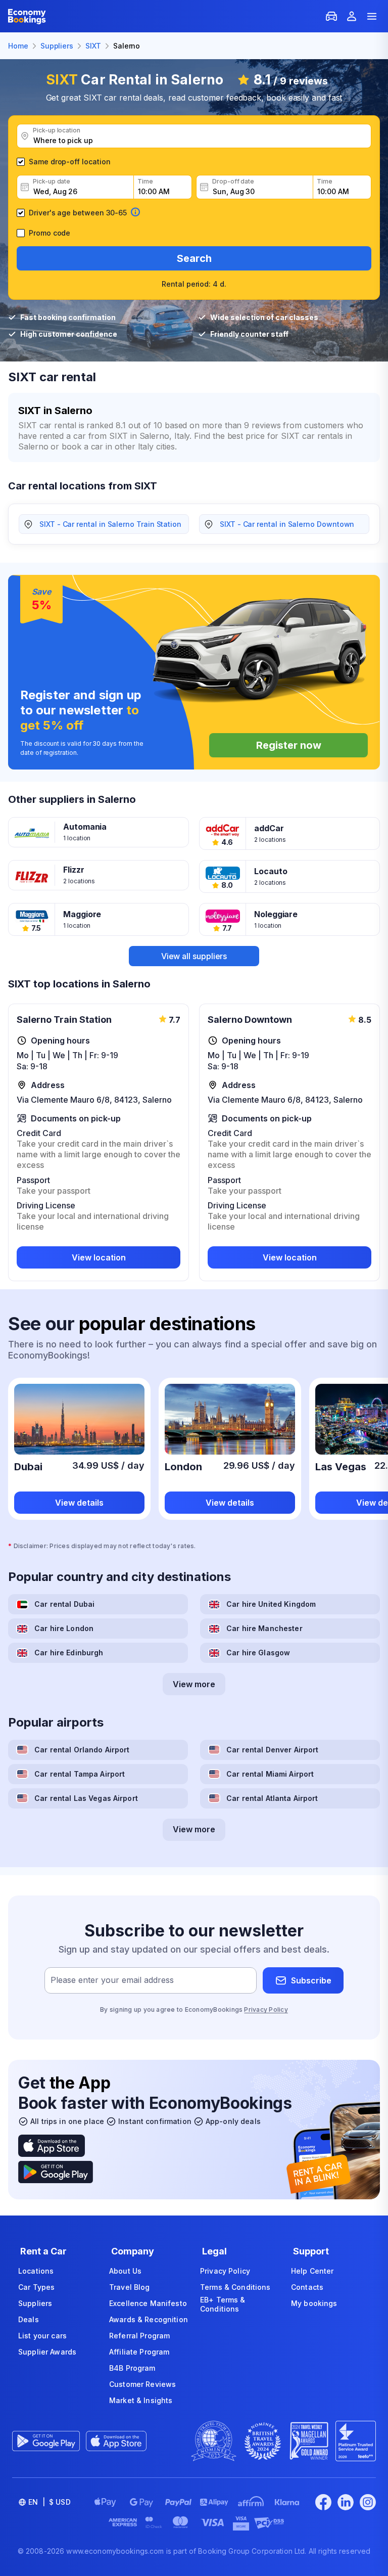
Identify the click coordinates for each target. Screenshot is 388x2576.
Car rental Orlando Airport (82, 1750)
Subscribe (311, 1980)
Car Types (36, 2287)
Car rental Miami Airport (270, 1774)
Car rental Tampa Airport (80, 1774)
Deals (29, 2319)
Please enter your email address (112, 1980)
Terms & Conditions (235, 2287)
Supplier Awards (47, 2352)
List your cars (42, 2336)
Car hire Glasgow (258, 1653)
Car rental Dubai (64, 1604)
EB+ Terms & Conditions (223, 2304)
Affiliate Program (139, 2352)
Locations (36, 2271)
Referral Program (139, 2336)
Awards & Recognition (149, 2319)
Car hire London (64, 1628)
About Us (125, 2271)
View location (99, 1257)
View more (194, 1684)
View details (79, 1503)
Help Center (312, 2271)
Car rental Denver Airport (273, 1750)
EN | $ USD (50, 2502)
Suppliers (35, 2303)
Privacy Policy (266, 2009)
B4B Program (132, 2368)
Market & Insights (141, 2400)
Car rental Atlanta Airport (272, 1798)
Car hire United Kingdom (271, 1604)
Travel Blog (130, 2287)
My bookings (314, 2303)
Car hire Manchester (264, 1628)
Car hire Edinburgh (69, 1653)
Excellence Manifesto (148, 2303)
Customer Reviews (142, 2384)
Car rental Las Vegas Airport (86, 1798)
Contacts (307, 2287)
